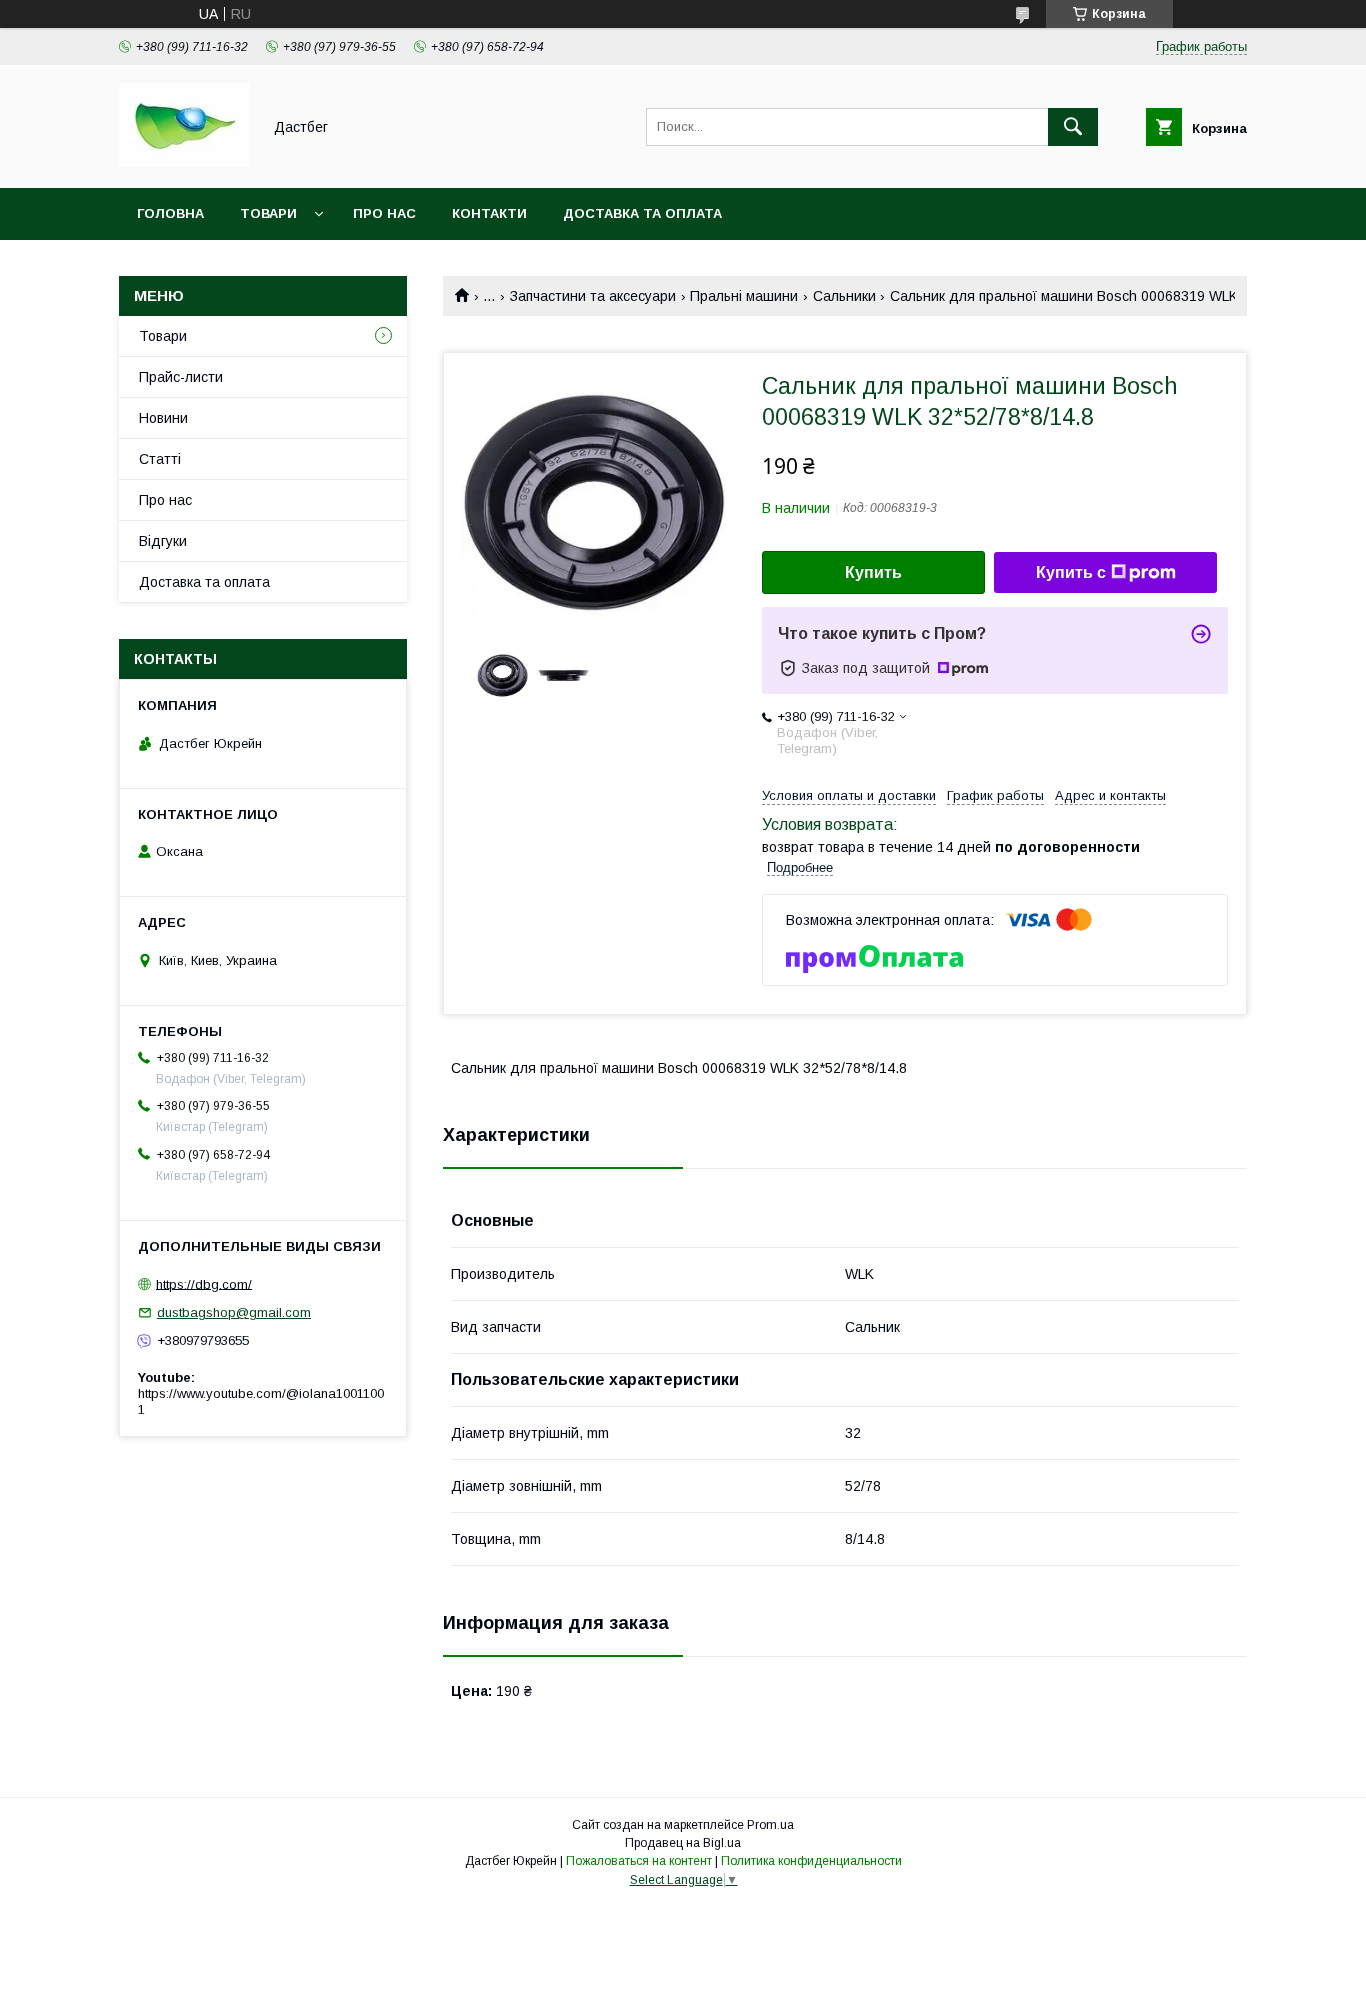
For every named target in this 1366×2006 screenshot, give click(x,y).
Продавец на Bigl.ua (683, 1843)
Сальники (844, 296)
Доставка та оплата (642, 213)
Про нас (384, 213)
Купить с (1071, 572)
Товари (268, 213)
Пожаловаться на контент (639, 1861)
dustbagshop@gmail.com (234, 1312)
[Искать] (1073, 127)
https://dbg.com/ (204, 1283)
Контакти (489, 213)
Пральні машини (744, 296)
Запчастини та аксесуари (593, 296)
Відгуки (163, 541)
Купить (873, 572)
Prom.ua (770, 1825)
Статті (160, 459)
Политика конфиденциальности (811, 1861)
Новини (163, 418)
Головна (170, 213)
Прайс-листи (181, 377)
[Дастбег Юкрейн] (184, 162)
